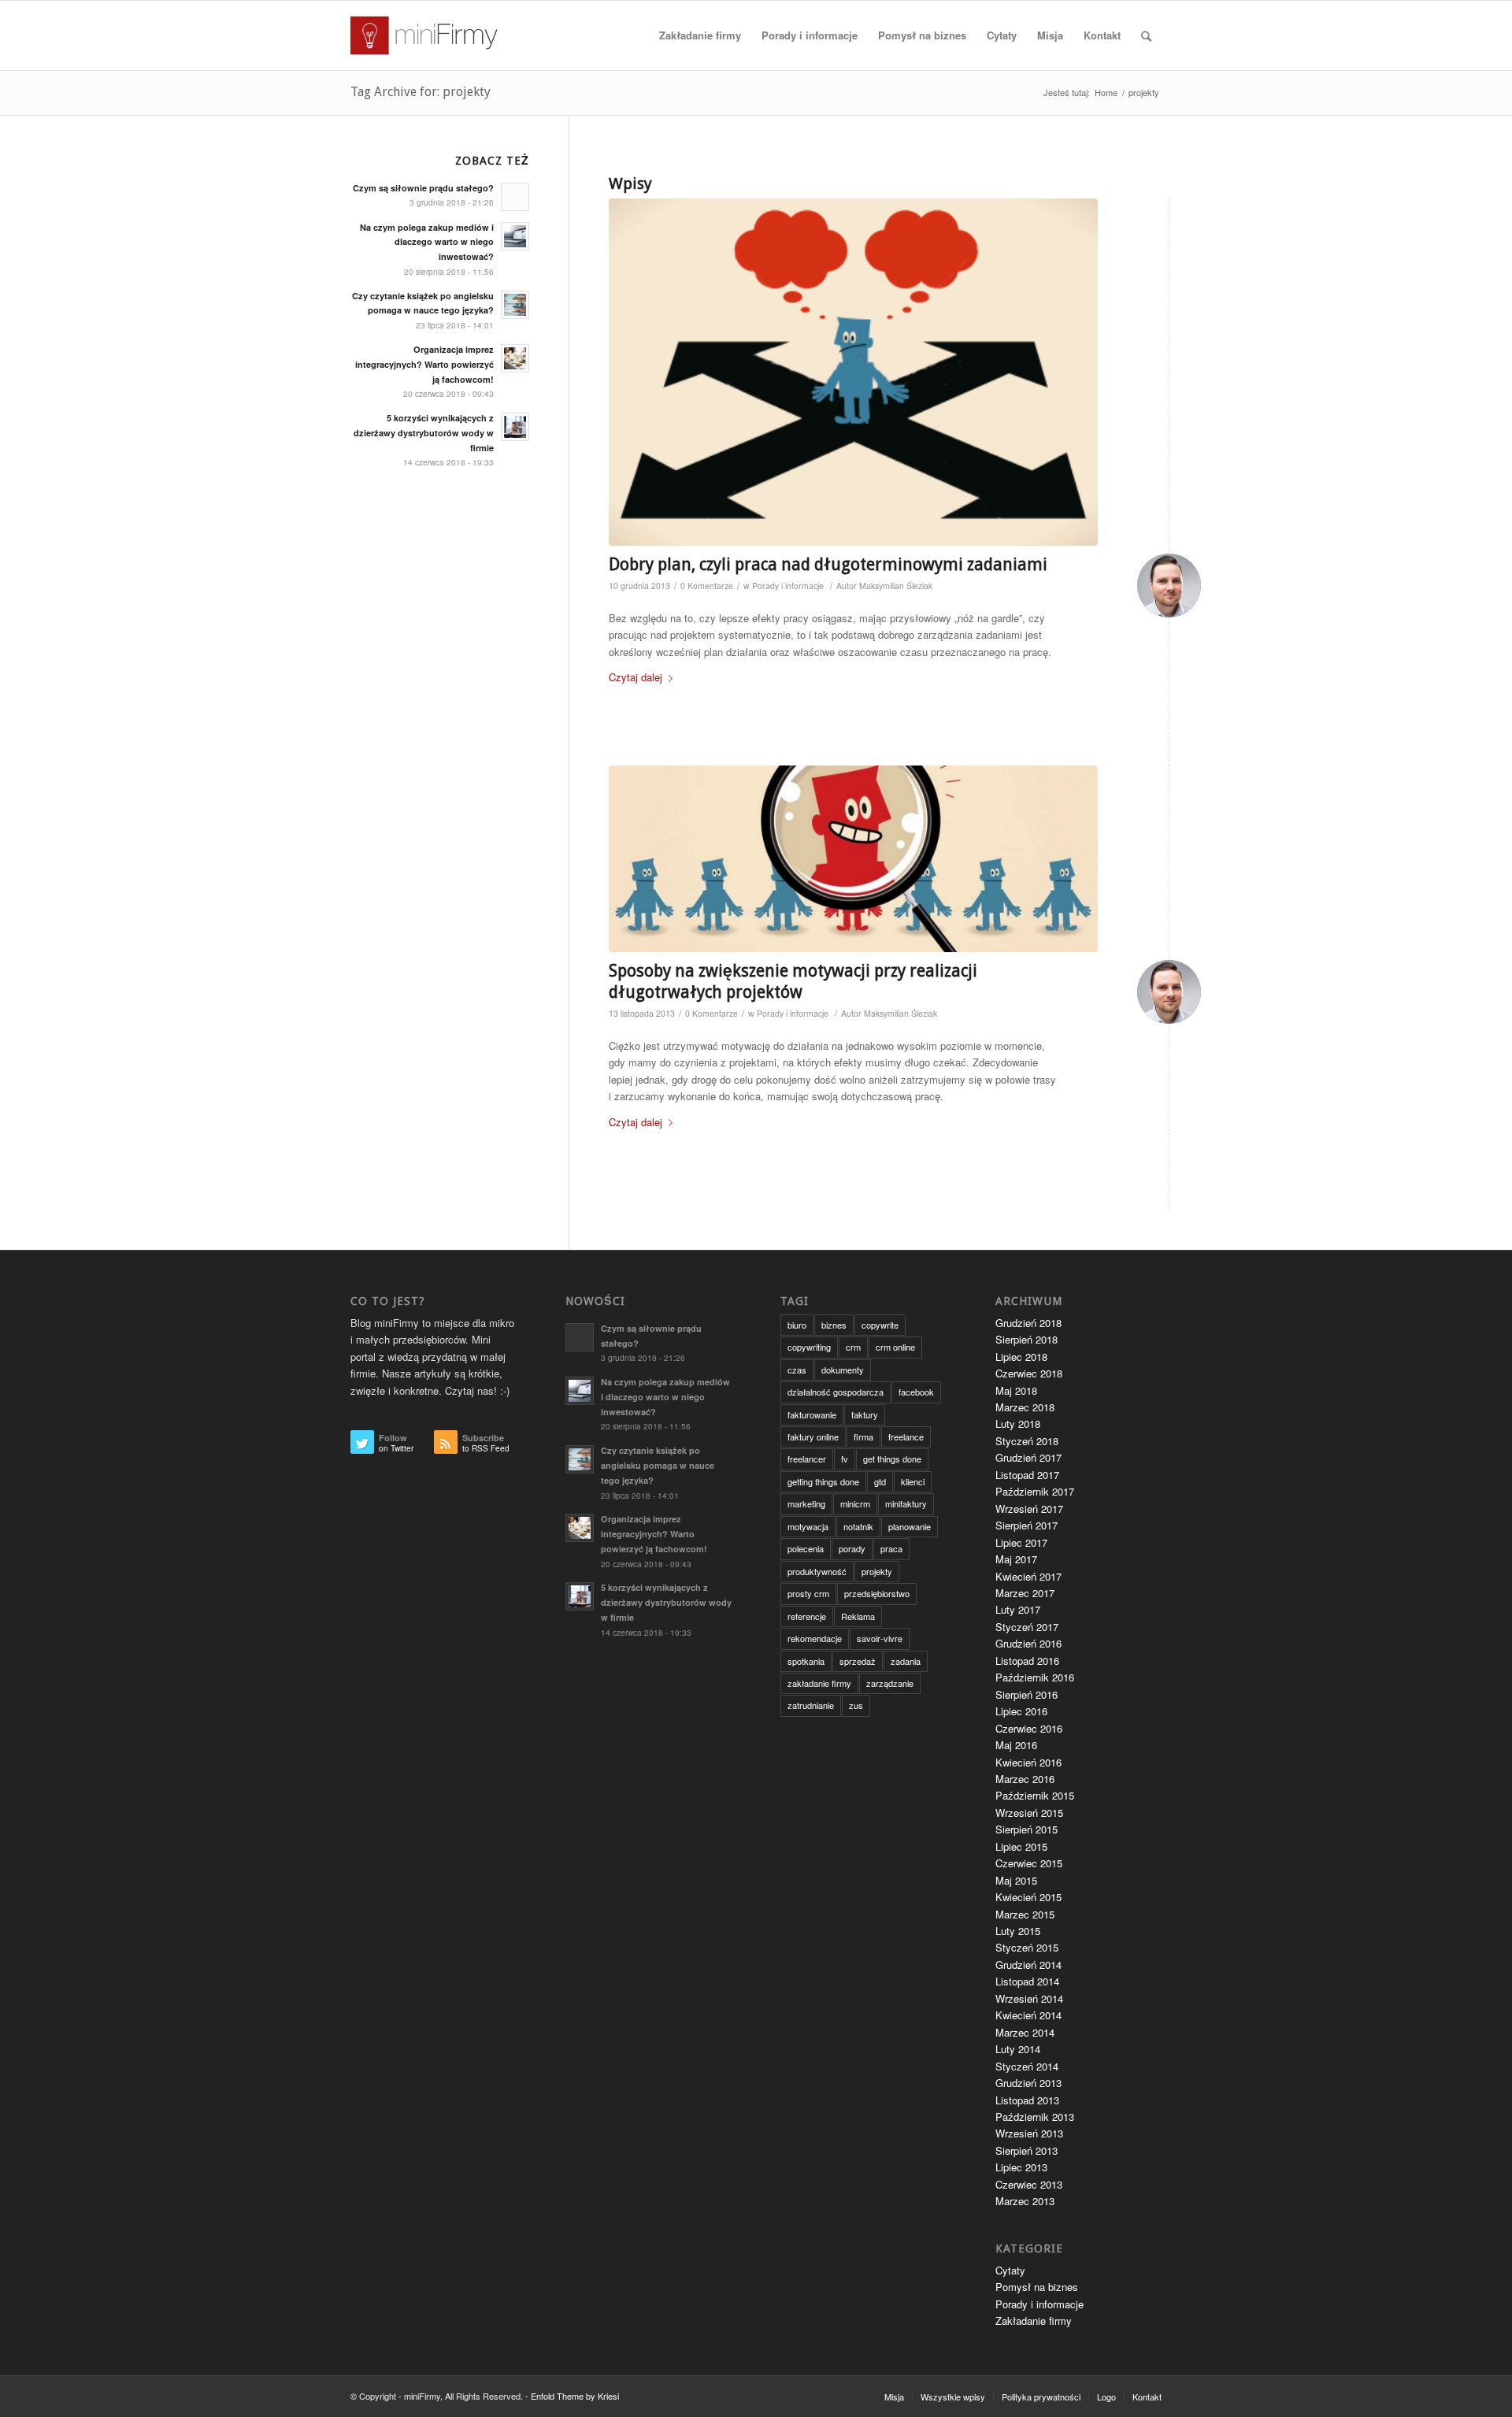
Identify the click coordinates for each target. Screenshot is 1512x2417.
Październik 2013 (1035, 2117)
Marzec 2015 (1025, 1914)
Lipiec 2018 (1021, 1357)
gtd (880, 1481)
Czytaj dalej (636, 677)
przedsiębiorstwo (877, 1593)
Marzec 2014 (1025, 2032)
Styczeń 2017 (1027, 1627)
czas (797, 1370)
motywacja (808, 1526)
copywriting (809, 1347)
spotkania (806, 1661)
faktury (865, 1414)
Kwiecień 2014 (1028, 2015)
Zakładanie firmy (1034, 2321)
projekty (877, 1571)
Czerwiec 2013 (1029, 2184)
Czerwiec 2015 (1029, 1863)
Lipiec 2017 (1021, 1542)
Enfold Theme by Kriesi (575, 2396)
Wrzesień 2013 (1029, 2133)
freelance (906, 1436)
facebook (916, 1392)
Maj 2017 (1016, 1559)
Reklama (858, 1616)
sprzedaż (858, 1661)
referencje (807, 1616)
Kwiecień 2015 (1028, 1897)
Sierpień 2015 (1027, 1829)
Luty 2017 (1018, 1609)
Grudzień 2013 (1028, 2083)
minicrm (855, 1503)
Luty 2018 (1018, 1424)
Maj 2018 (1016, 1390)
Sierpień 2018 (1027, 1339)
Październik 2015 (1035, 1795)
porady (852, 1548)
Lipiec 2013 (1021, 2167)
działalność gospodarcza (836, 1392)
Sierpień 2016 (1027, 1694)
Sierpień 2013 (1027, 2150)
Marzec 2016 (1025, 1779)
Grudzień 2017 (1028, 1457)
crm (853, 1347)
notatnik (858, 1526)
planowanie (910, 1526)
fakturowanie (812, 1414)
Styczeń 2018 (1027, 1441)
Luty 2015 (1018, 1931)
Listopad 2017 (1027, 1475)
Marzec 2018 (1025, 1407)
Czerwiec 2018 (1029, 1373)
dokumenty (843, 1370)
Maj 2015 (1016, 1880)
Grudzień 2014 (1028, 1965)
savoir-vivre (880, 1638)
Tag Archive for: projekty (421, 92)
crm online (895, 1347)
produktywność (817, 1571)
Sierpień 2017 (1027, 1525)
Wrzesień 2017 (1029, 1509)
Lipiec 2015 (1021, 1846)
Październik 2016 (1035, 1677)
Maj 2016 (1016, 1745)
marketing (806, 1503)
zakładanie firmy (819, 1683)
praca (891, 1548)
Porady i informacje (788, 586)
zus (856, 1705)
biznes (834, 1325)
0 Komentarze (707, 586)
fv (845, 1459)
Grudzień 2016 (1028, 1643)
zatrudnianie (811, 1705)
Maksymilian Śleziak (896, 586)
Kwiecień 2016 (1028, 1762)
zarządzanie (890, 1683)
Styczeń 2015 (1027, 1947)
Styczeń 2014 (1027, 2066)
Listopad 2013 (1027, 2100)
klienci (913, 1481)
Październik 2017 (1035, 1491)
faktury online (813, 1436)
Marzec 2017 (1025, 1593)
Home (1106, 93)
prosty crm (808, 1593)
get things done (892, 1459)
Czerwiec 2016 (1029, 1728)
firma (863, 1436)
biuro (797, 1325)
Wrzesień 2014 (1029, 1998)
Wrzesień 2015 (1029, 1813)
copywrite (880, 1325)
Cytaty (1010, 2270)
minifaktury (906, 1503)
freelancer (807, 1459)
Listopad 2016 (1027, 1661)
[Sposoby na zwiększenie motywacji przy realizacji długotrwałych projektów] (853, 858)
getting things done (823, 1481)
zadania (906, 1661)
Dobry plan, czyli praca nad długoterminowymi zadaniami (828, 564)
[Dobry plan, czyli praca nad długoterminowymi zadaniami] (853, 372)
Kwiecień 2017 (1028, 1576)
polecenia (806, 1548)
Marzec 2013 (1025, 2201)
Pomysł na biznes (1037, 2287)
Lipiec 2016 (1021, 1711)
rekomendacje (815, 1638)
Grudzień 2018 (1028, 1323)
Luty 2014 (1018, 2049)
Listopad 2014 (1027, 1981)
